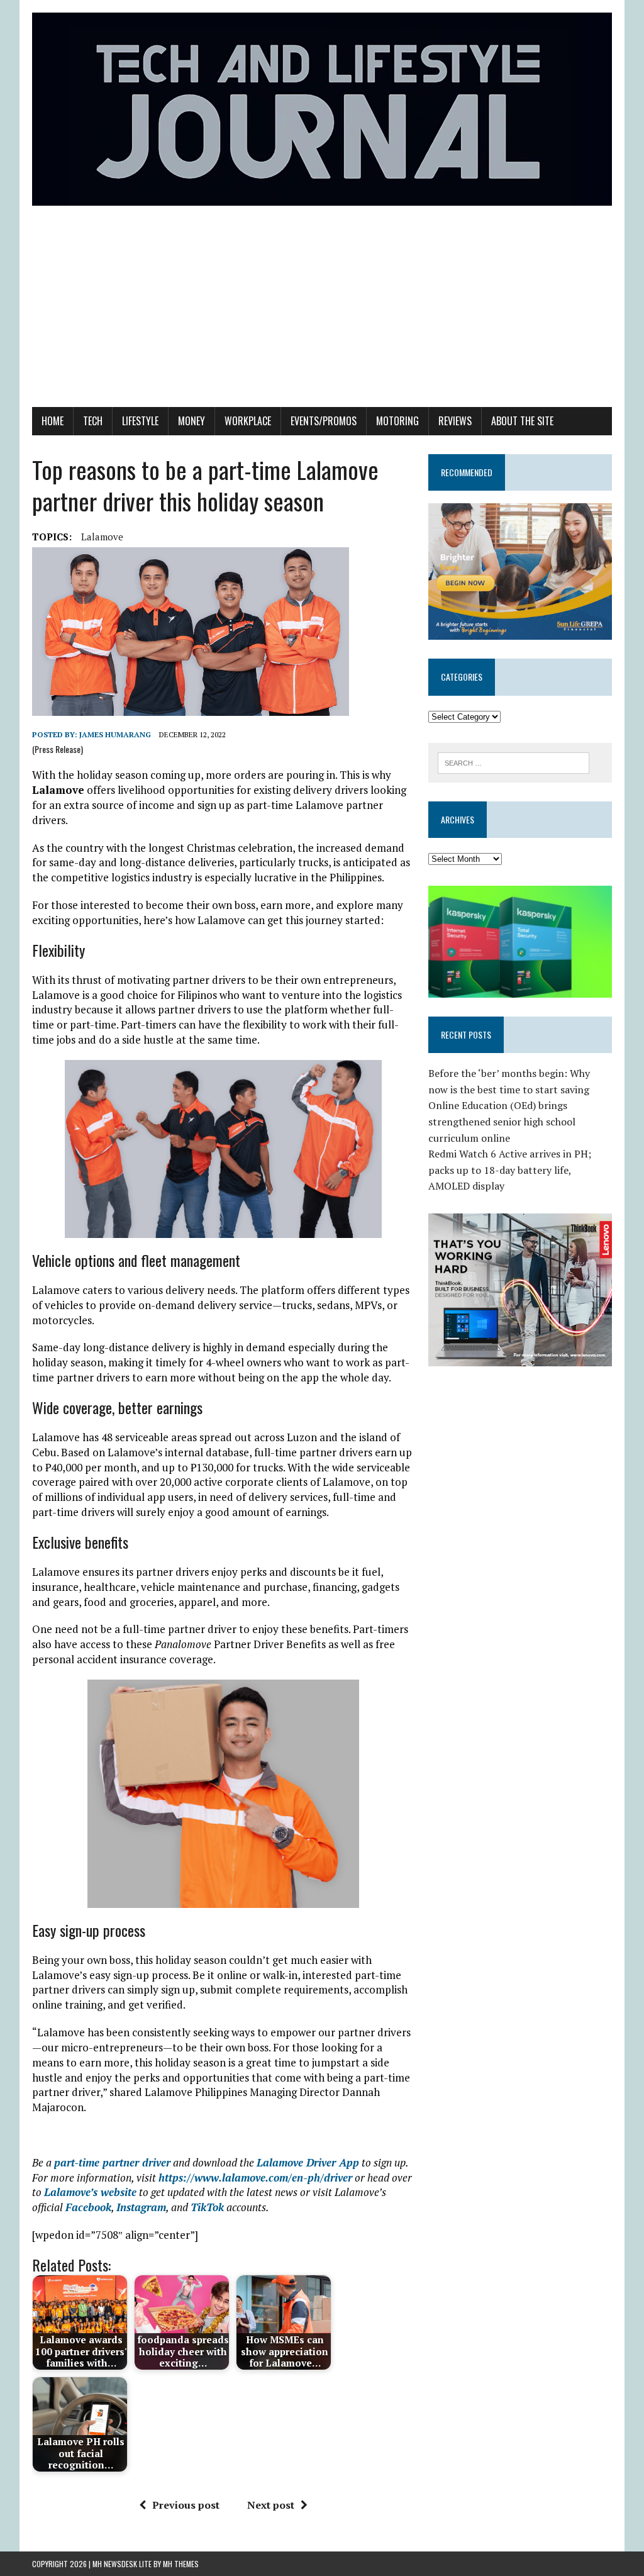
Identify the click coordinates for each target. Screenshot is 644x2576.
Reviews (455, 421)
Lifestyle (140, 421)
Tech (93, 421)
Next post (271, 2505)
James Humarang (115, 734)
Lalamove (102, 537)
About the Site (522, 421)
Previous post (186, 2505)
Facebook (88, 2207)
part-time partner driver (112, 2162)
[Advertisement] (322, 313)
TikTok (207, 2207)
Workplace (248, 421)
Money (192, 421)
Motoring (397, 421)
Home (53, 421)
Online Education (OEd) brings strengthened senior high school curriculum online (502, 1121)
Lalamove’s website (90, 2192)
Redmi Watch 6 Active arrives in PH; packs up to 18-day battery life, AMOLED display (510, 1170)
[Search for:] (514, 762)
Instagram (141, 2207)
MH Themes (181, 2564)
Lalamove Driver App (308, 2162)
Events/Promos (324, 421)
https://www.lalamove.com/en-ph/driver (255, 2177)
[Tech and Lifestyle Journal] (322, 109)
